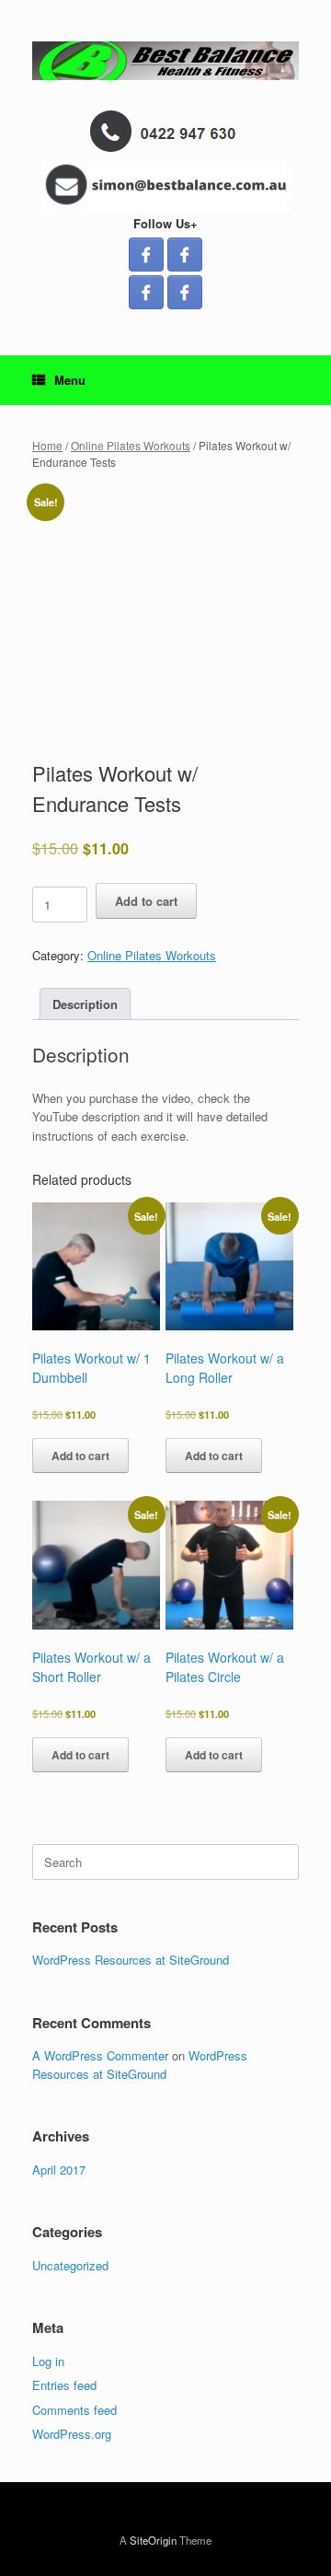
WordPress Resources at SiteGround (131, 1960)
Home (47, 445)
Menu (70, 380)
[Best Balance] (165, 61)
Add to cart (146, 901)
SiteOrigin (153, 2540)
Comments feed (74, 2410)
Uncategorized (70, 2265)
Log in (48, 2361)
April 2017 (59, 2170)
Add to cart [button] (80, 1456)
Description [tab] (85, 1004)
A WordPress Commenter (100, 2055)
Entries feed (64, 2385)
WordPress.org (72, 2434)
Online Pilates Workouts (131, 445)
